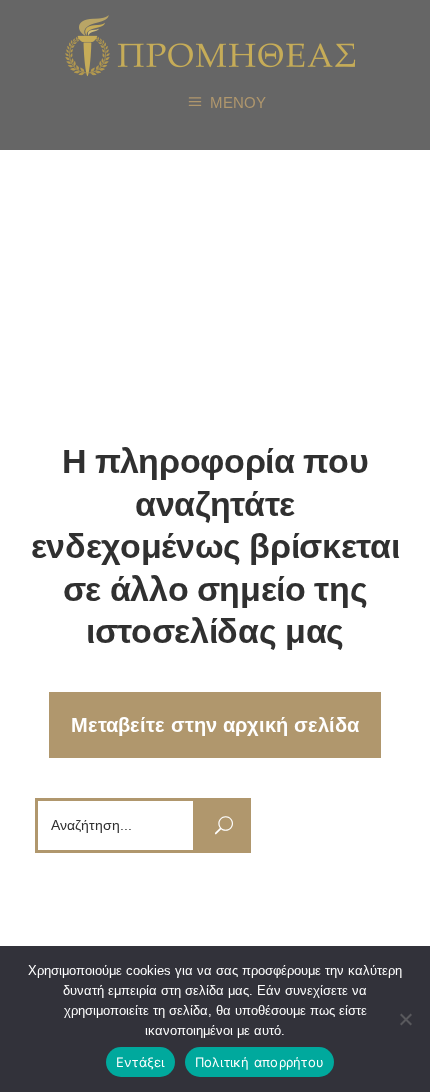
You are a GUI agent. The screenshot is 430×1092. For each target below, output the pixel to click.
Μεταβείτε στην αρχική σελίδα (215, 725)
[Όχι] (405, 1019)
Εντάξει (140, 1062)
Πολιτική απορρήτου (260, 1062)
